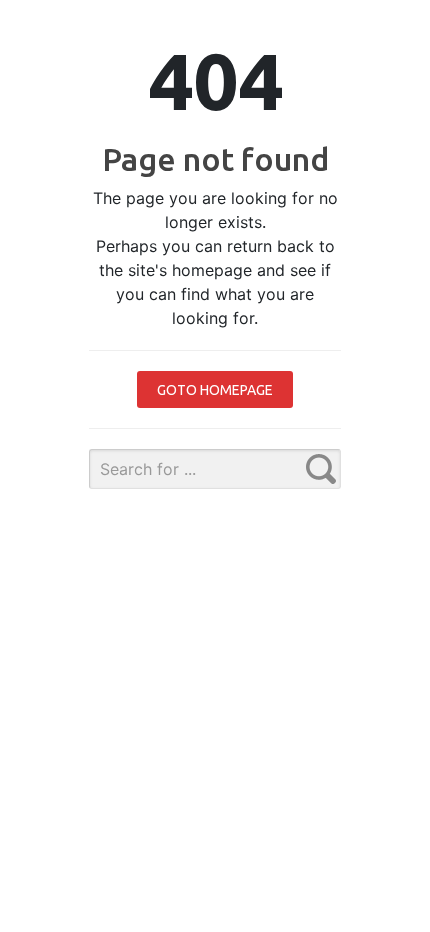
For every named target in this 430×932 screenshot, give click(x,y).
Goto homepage (215, 390)
